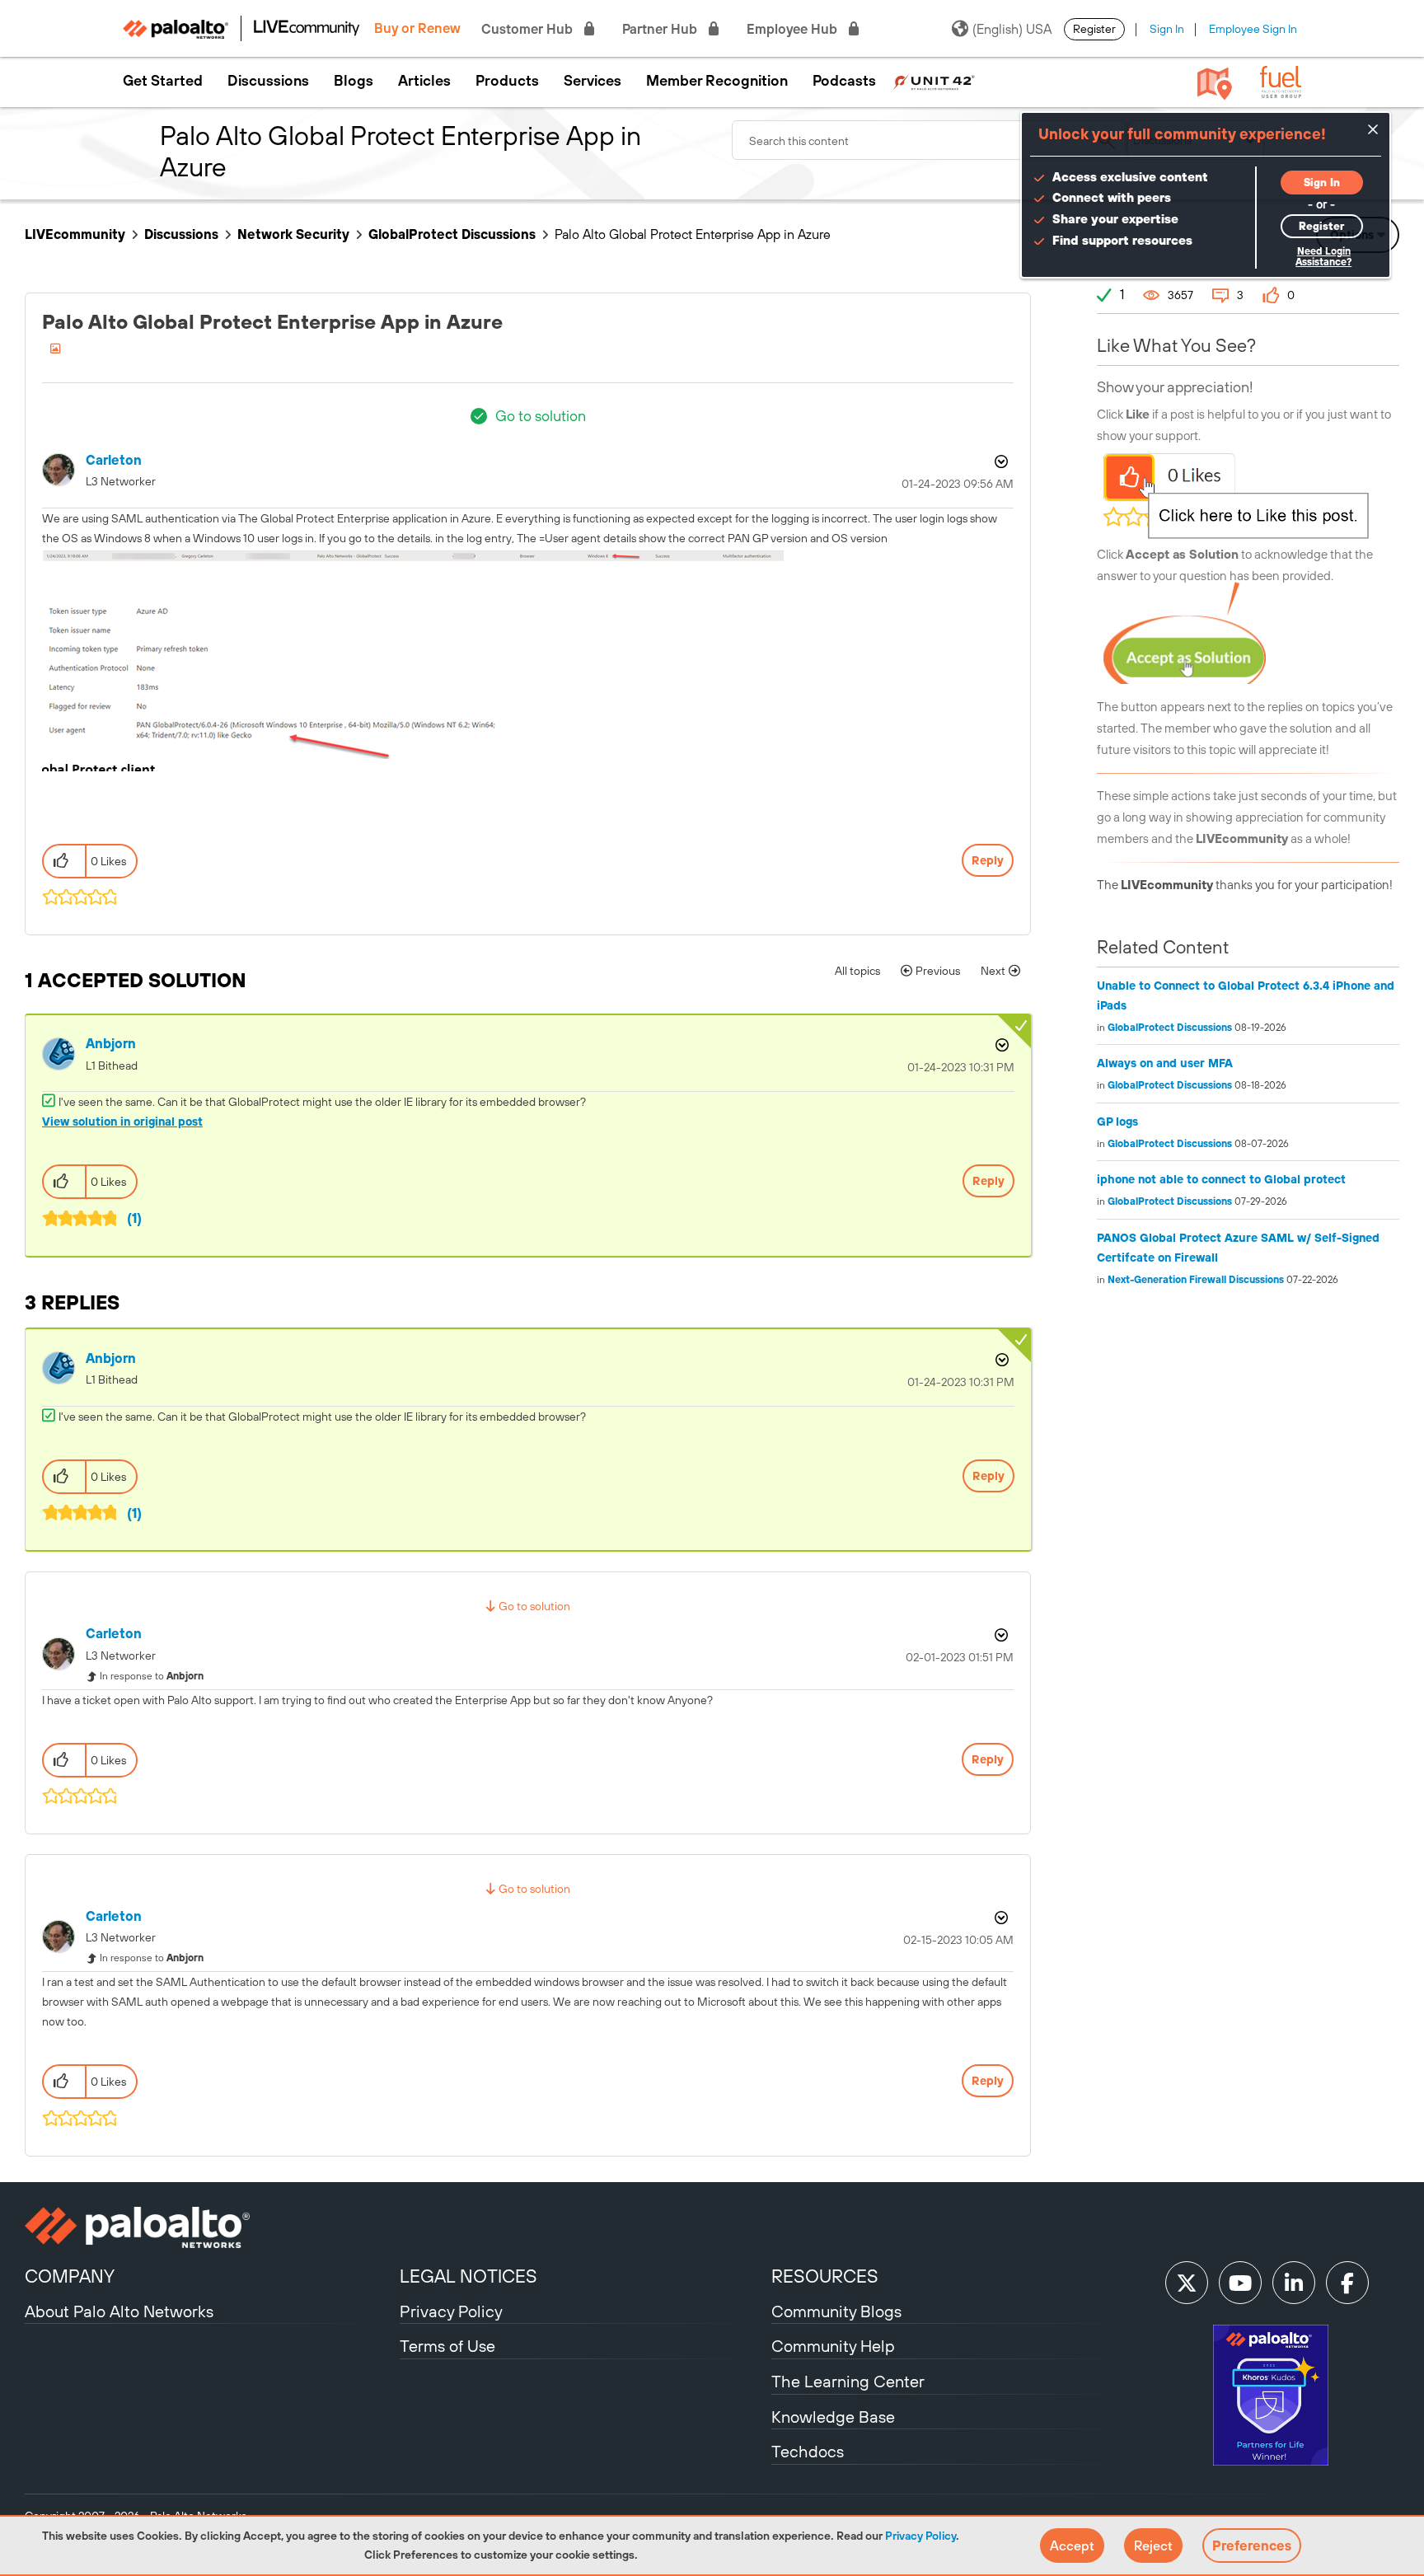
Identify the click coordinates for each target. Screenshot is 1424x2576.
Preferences (1252, 2546)
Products (507, 81)
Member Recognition (717, 81)
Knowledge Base (833, 2417)
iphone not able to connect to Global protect (1221, 1179)
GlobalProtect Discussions (452, 234)
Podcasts (844, 81)
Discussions (268, 81)
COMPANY (70, 2276)
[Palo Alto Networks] (210, 2227)
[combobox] (930, 140)
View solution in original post (122, 1122)
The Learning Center (848, 2381)
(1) (134, 1218)
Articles (424, 81)
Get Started (163, 81)
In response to (152, 1676)
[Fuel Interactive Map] (1215, 82)
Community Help (833, 2346)
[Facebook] (1347, 2283)
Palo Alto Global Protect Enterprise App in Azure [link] (693, 234)
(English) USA (1012, 29)
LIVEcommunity (75, 234)
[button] (1072, 2546)
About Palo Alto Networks (119, 2311)
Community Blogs (836, 2311)
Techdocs (808, 2451)
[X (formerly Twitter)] (1187, 2283)
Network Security (293, 234)
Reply (988, 860)
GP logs (1117, 1122)
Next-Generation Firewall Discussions (1196, 1280)
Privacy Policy (920, 2536)
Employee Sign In (1253, 29)
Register (1094, 29)
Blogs (354, 81)
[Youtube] (1240, 2283)
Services (593, 81)
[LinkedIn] (1294, 2283)
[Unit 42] (934, 81)
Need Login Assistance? (1323, 257)
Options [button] (1000, 461)
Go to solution (541, 416)
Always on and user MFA (1165, 1063)
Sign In (1167, 29)
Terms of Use (447, 2346)
